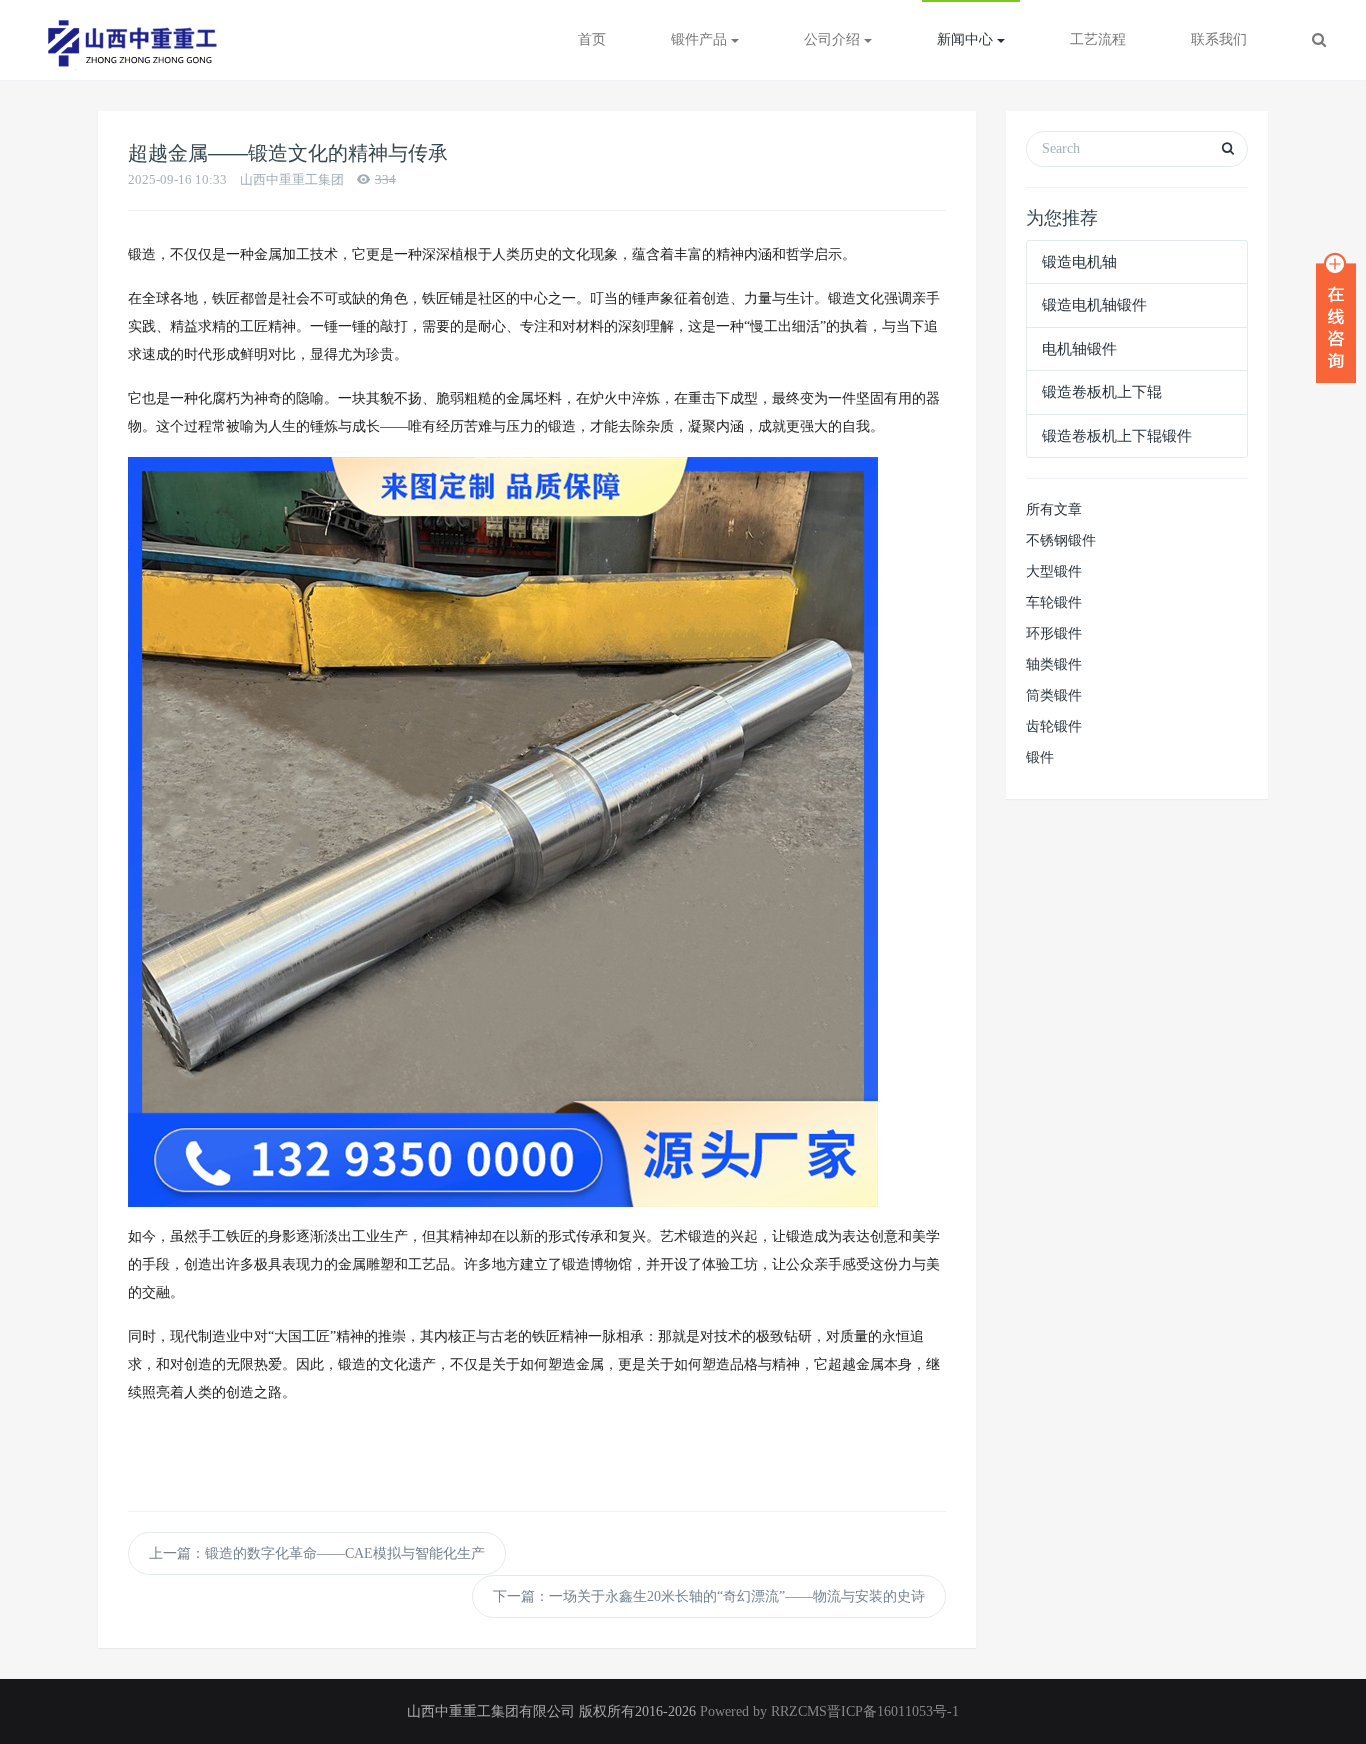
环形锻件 (1054, 633)
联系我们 (1219, 39)
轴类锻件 (1054, 664)
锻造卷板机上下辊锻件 (1117, 436)
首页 (592, 39)
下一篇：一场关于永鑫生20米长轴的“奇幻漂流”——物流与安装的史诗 (709, 1596)
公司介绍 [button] (834, 39)
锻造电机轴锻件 (1094, 305)
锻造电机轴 (1079, 262)
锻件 (1040, 757)
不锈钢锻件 (1061, 540)
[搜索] (1319, 40)
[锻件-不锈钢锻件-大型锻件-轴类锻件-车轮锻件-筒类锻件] (130, 40)
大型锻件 (1054, 571)
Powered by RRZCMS (761, 1711)
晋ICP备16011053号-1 (893, 1711)
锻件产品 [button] (701, 39)
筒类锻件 (1054, 695)
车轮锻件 (1054, 602)
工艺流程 (1098, 39)
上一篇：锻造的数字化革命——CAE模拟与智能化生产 (317, 1553)
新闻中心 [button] (967, 39)
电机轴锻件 (1079, 349)
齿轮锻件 (1054, 726)
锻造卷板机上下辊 (1102, 392)
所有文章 (1054, 509)
